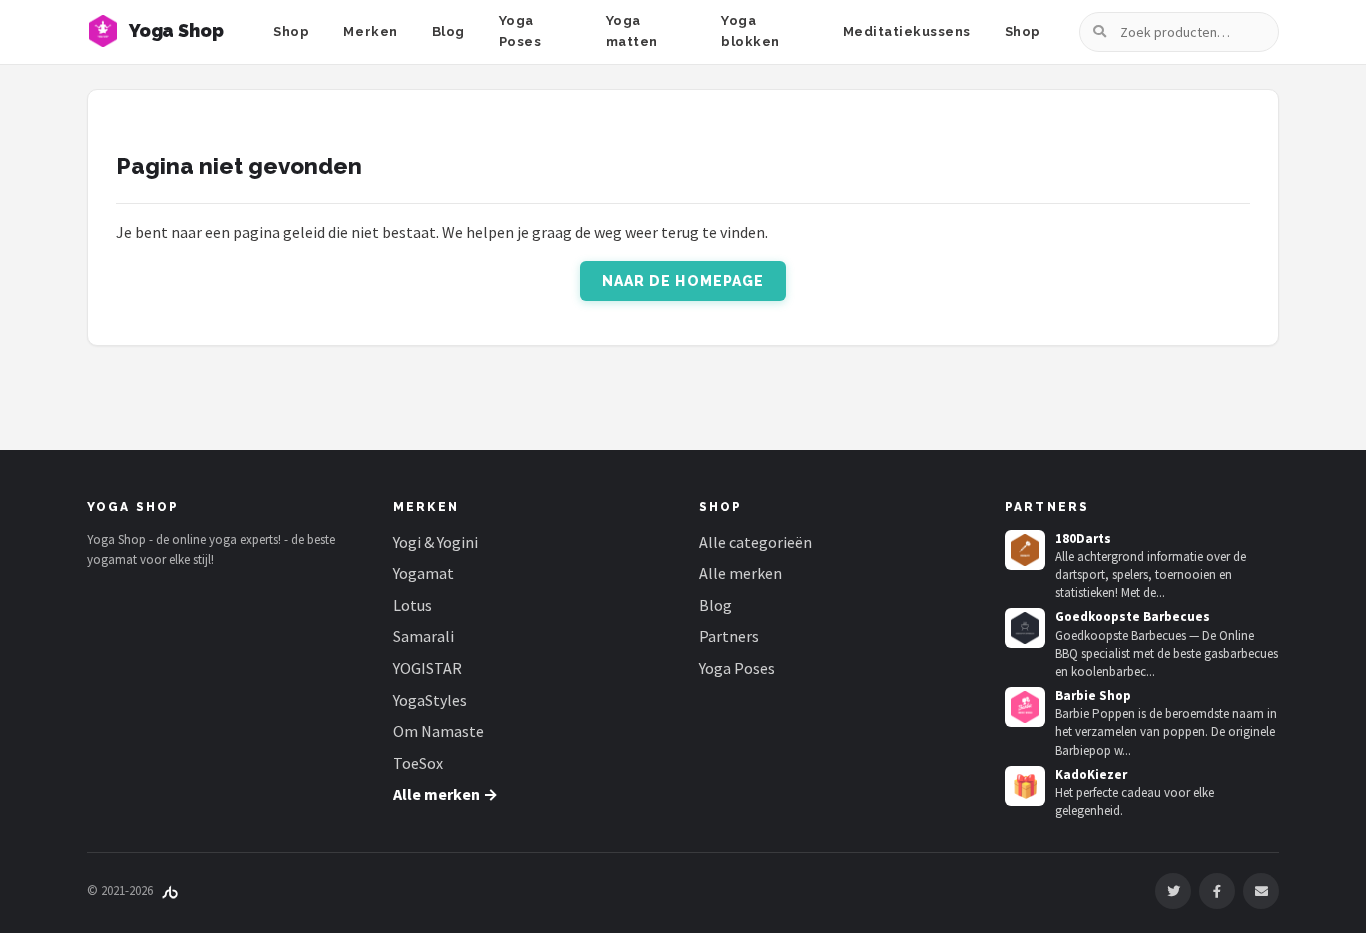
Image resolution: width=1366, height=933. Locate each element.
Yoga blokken (750, 31)
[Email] (1261, 891)
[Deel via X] (1173, 891)
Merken (370, 31)
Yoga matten (632, 31)
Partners (729, 636)
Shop (291, 31)
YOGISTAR (427, 668)
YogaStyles (430, 700)
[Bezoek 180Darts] (1025, 550)
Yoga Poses (520, 31)
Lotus (412, 605)
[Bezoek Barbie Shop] (1025, 707)
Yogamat (423, 573)
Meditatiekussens (907, 31)
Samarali (423, 636)
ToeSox (418, 763)
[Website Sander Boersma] (170, 890)
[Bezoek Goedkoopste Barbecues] (1025, 628)
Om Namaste (438, 731)
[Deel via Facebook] (1217, 891)
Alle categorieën (755, 542)
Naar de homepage (683, 281)
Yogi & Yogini (435, 542)
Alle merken (740, 573)
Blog (448, 31)
